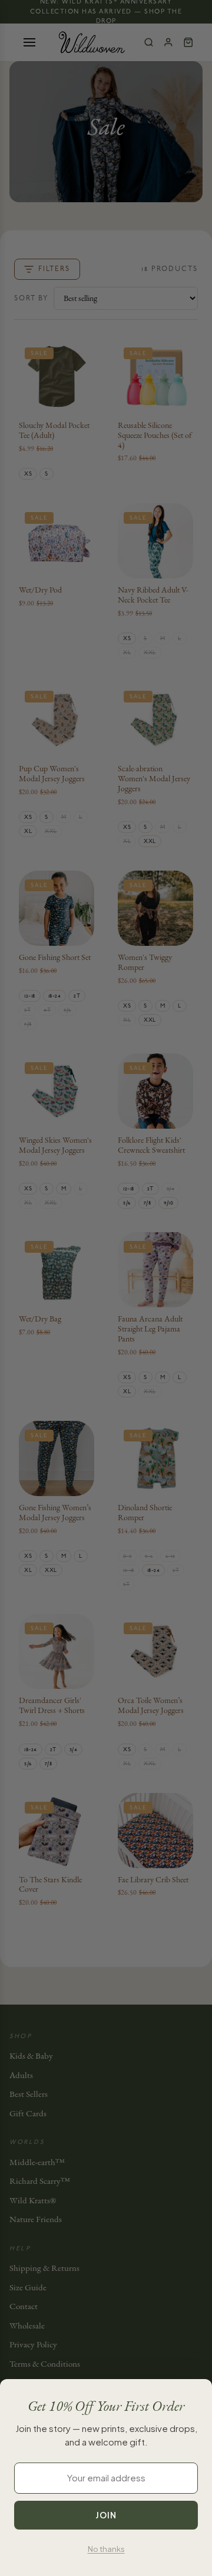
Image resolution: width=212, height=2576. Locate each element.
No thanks (106, 2549)
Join (106, 2515)
